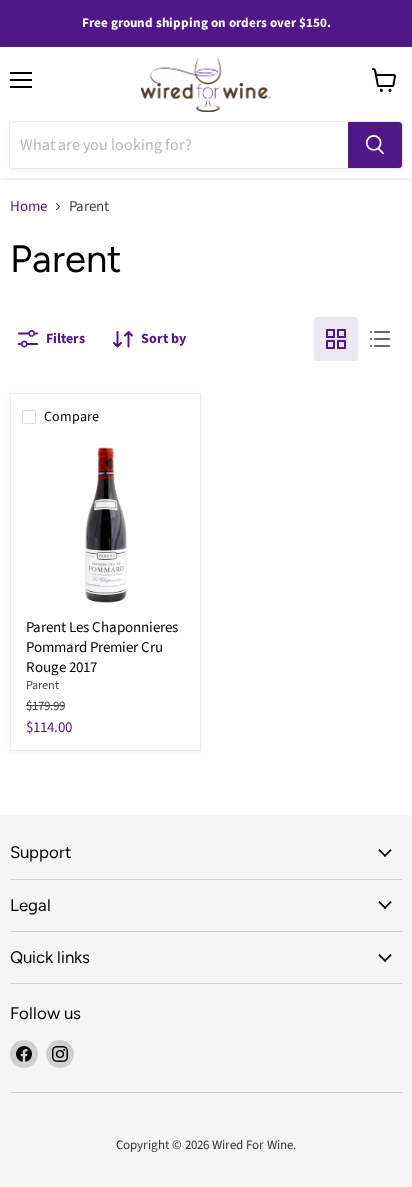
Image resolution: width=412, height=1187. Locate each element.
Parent (42, 685)
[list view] (380, 339)
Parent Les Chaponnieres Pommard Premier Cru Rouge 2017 (102, 647)
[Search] (375, 145)
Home (28, 206)
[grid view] (336, 339)
